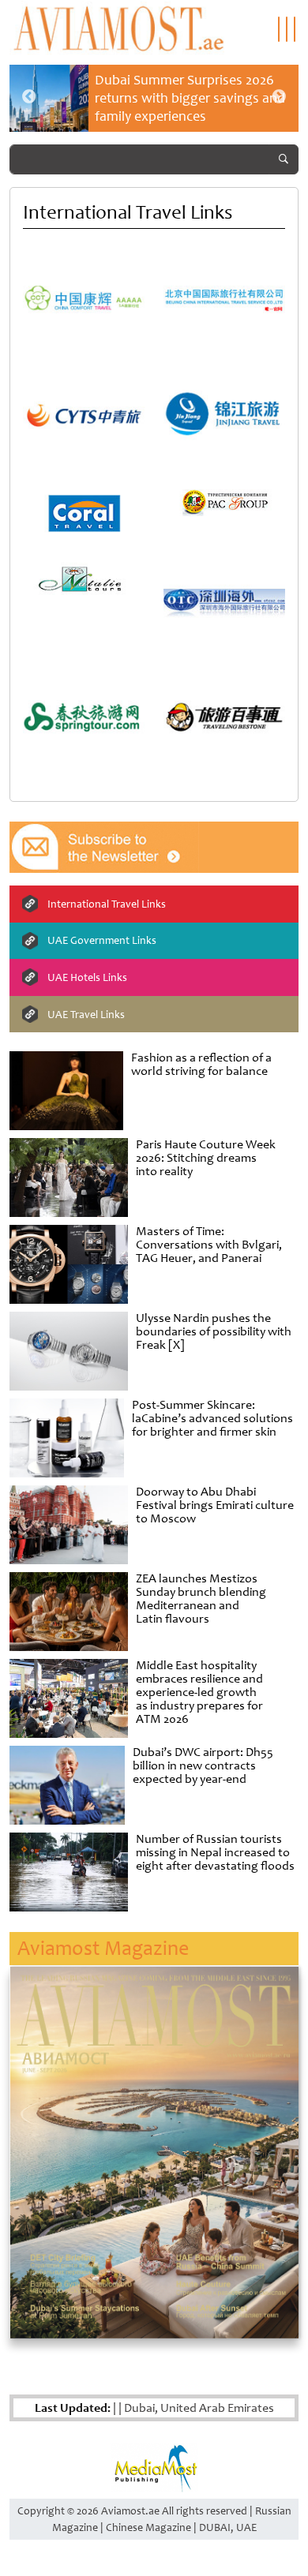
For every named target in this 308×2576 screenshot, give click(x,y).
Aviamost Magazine (103, 1948)
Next (279, 97)
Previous (29, 97)
